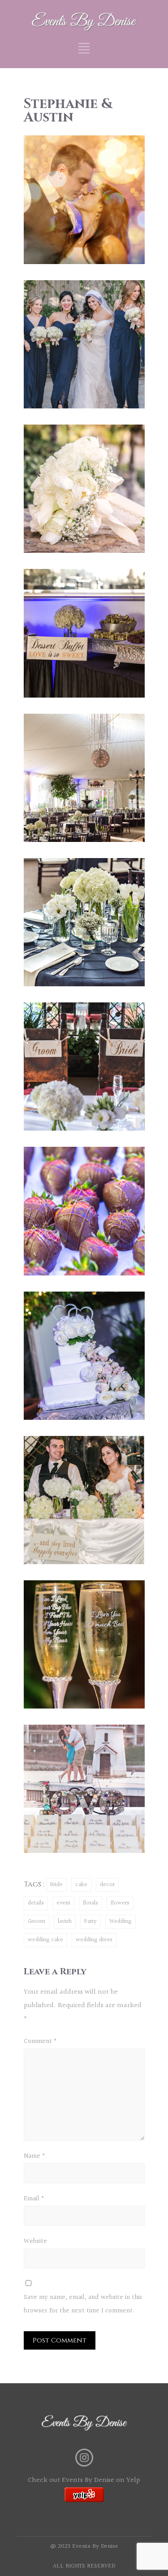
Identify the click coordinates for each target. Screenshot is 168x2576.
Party (90, 1921)
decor (107, 1885)
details (36, 1903)
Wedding (121, 1921)
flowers (120, 1903)
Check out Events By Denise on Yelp (84, 2480)
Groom (37, 1921)
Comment (40, 2041)
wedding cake (45, 1940)
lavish (65, 1921)
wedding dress (94, 1940)
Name (34, 2156)
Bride (56, 1885)
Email (34, 2199)
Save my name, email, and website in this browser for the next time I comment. (83, 2304)
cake (81, 1885)
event (63, 1903)
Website (35, 2241)
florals (90, 1903)
